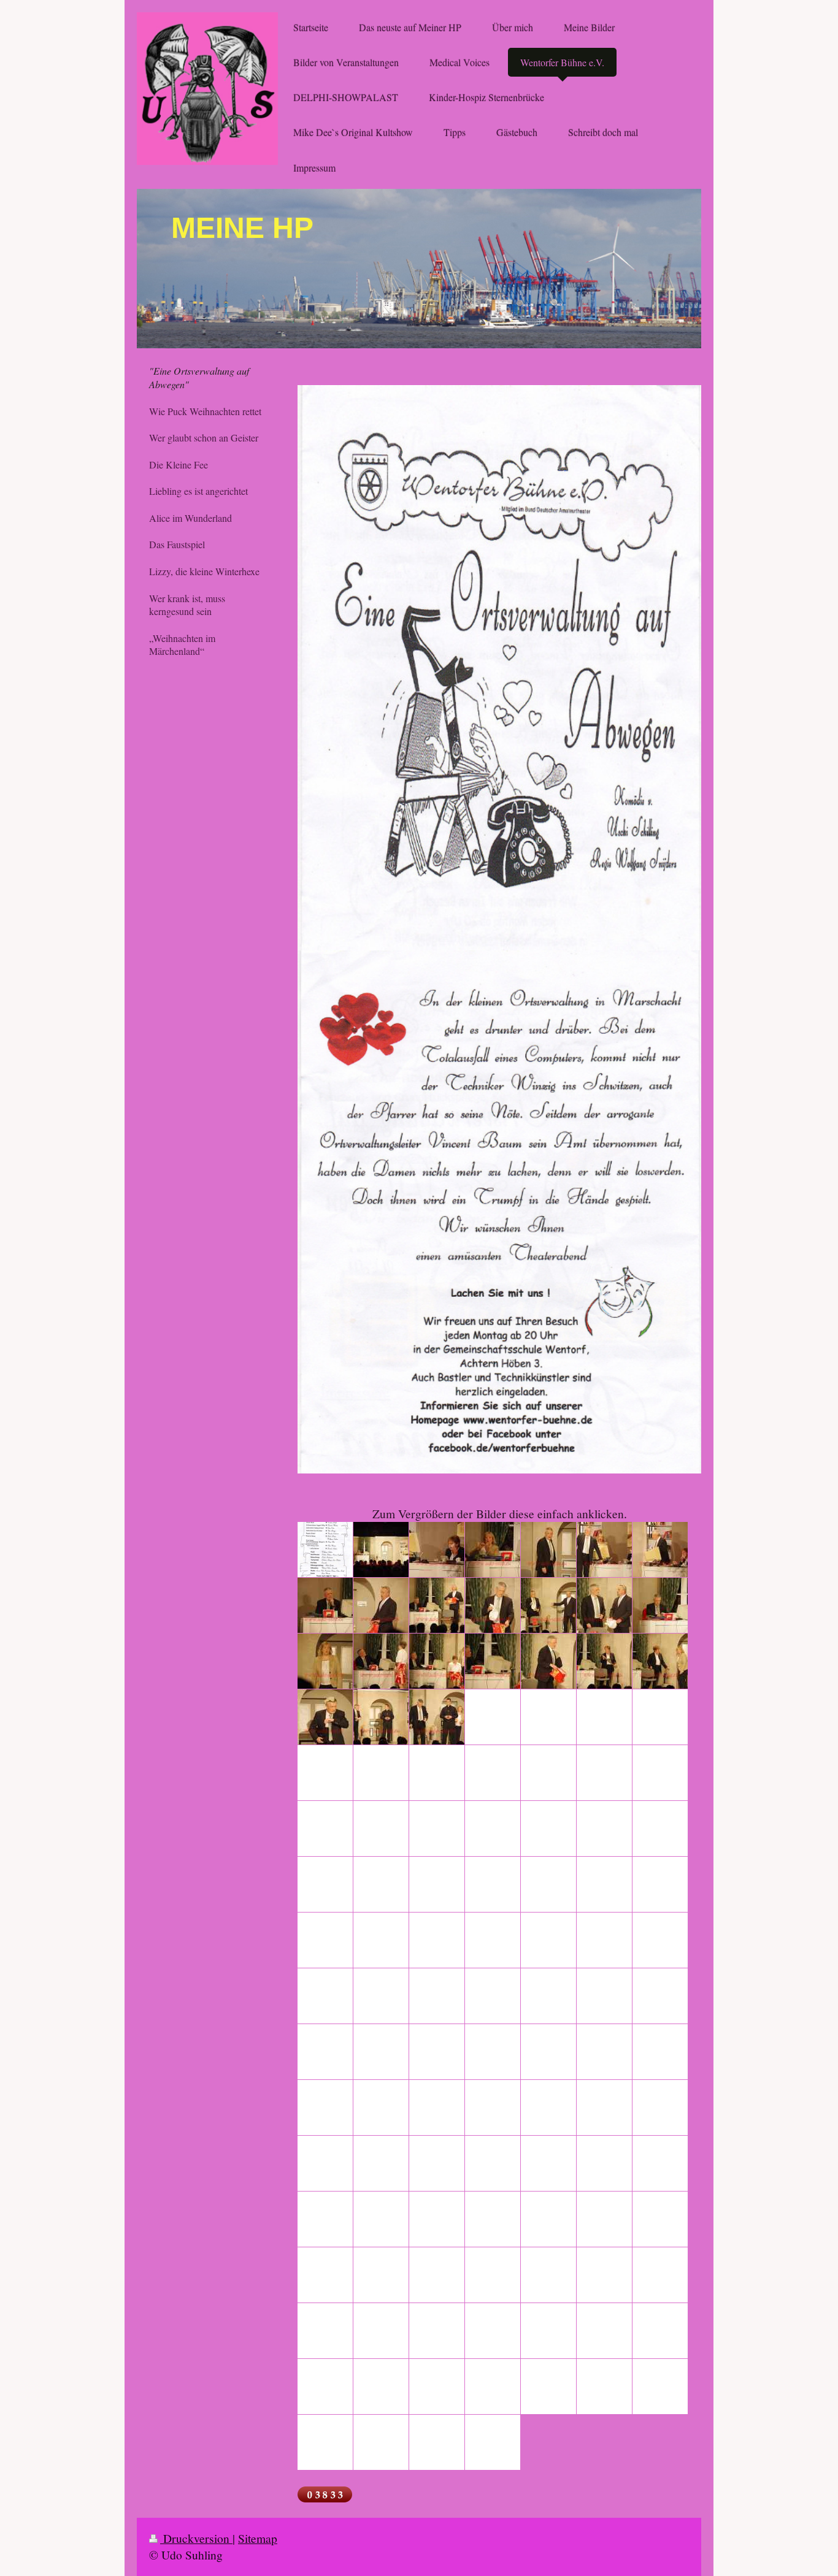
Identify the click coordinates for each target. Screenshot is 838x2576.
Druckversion (196, 2538)
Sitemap (258, 2538)
